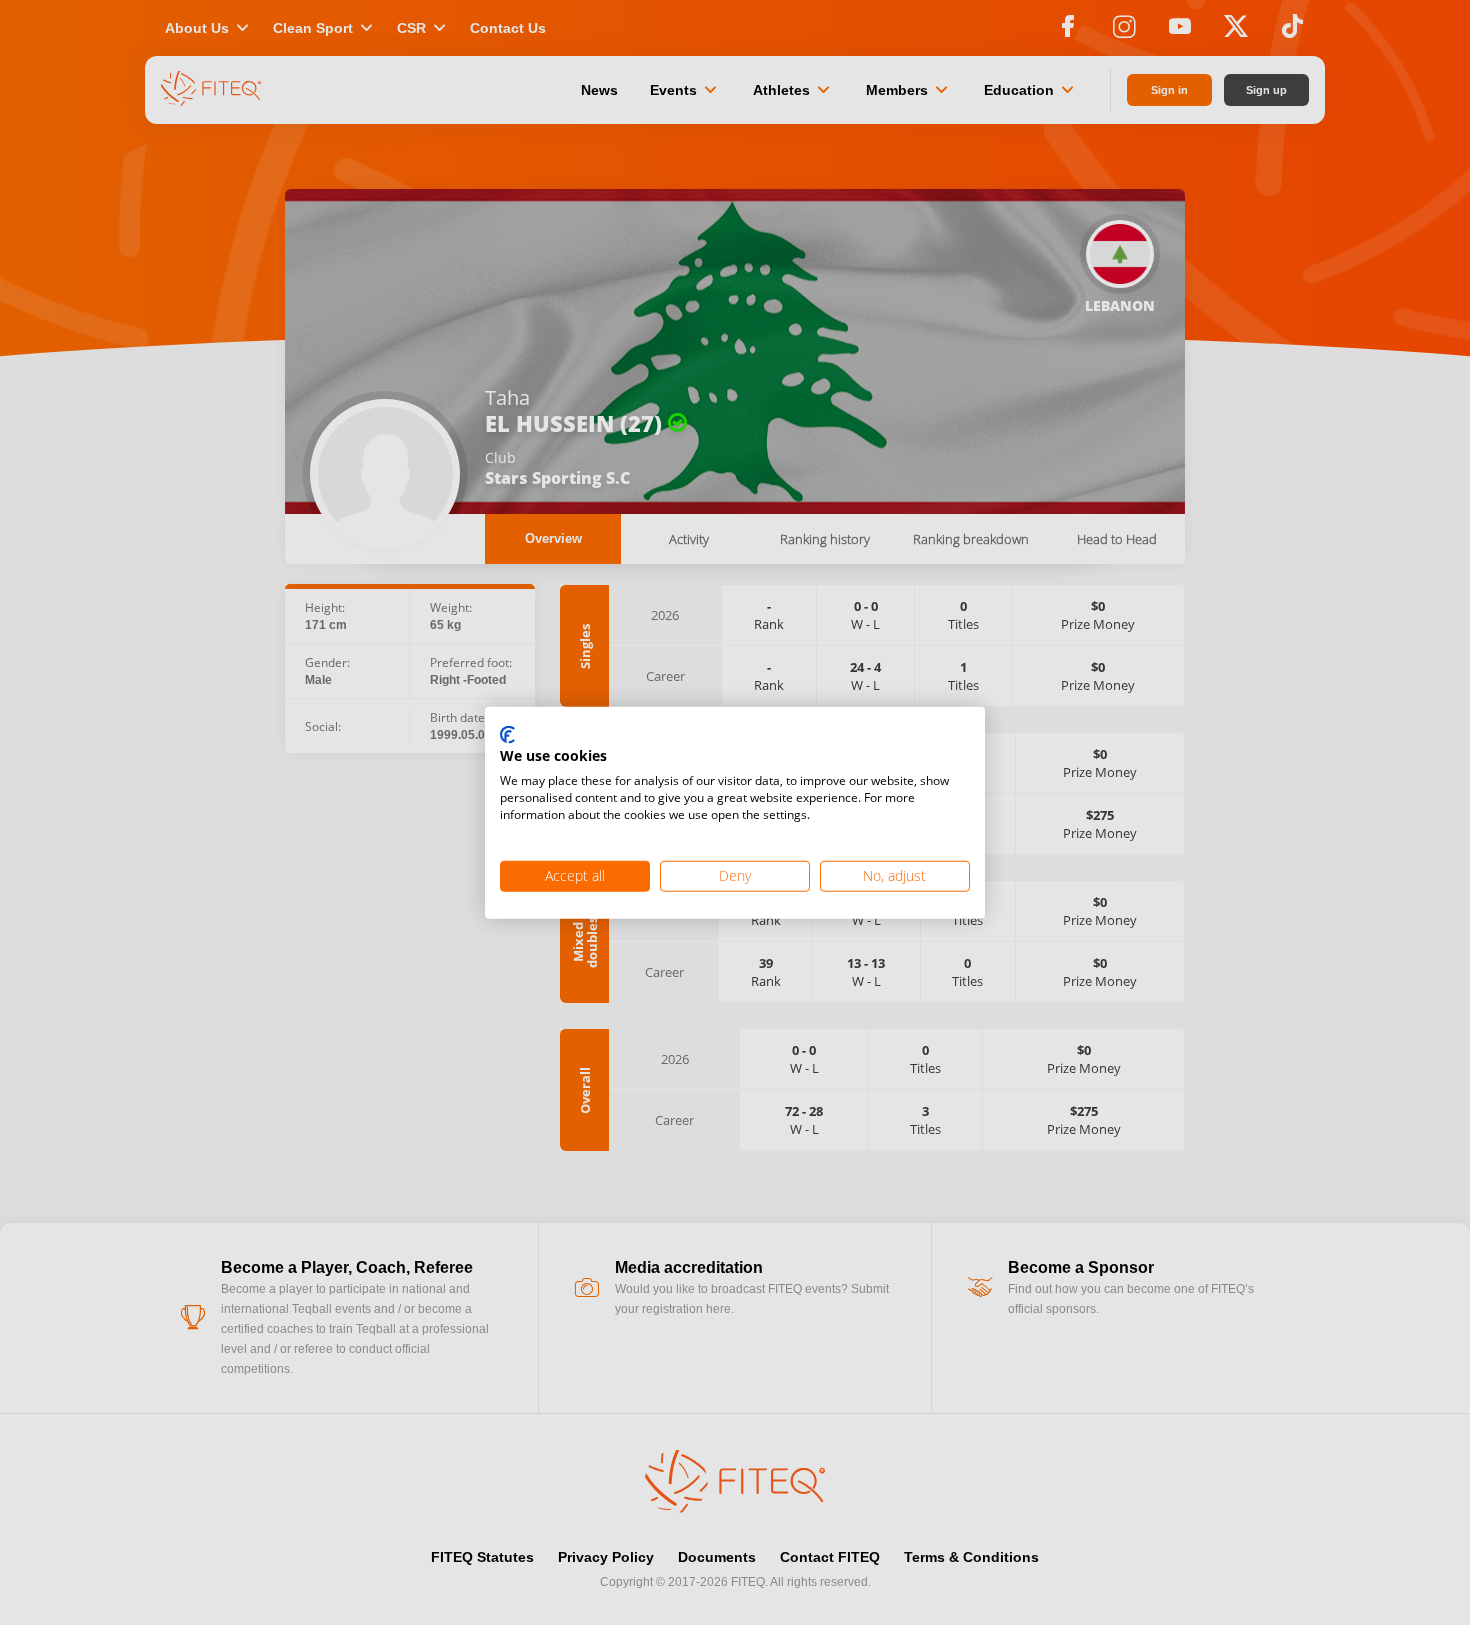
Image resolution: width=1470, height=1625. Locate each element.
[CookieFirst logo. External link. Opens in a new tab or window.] (507, 735)
